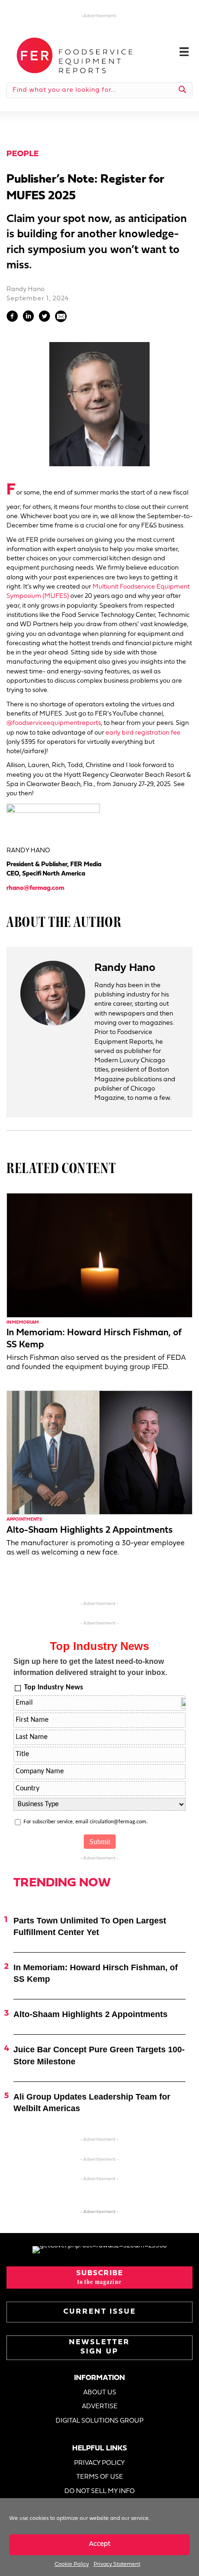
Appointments (24, 1520)
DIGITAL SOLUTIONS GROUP (99, 2421)
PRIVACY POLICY (99, 2463)
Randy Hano (25, 289)
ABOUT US (100, 2393)
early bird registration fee (143, 733)
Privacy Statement (117, 2564)
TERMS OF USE (100, 2477)
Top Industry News (53, 1688)
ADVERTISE (100, 2407)
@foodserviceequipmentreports (54, 723)
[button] (99, 2278)
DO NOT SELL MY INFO (99, 2491)
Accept (100, 2544)
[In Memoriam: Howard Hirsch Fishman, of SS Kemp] (99, 1255)
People (23, 154)
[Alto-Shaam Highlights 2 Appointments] (99, 1452)
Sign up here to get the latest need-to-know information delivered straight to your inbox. (90, 1667)
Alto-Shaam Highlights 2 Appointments (90, 1530)
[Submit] (183, 90)
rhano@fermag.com (35, 888)
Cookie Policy (72, 2564)
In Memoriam (23, 1323)
